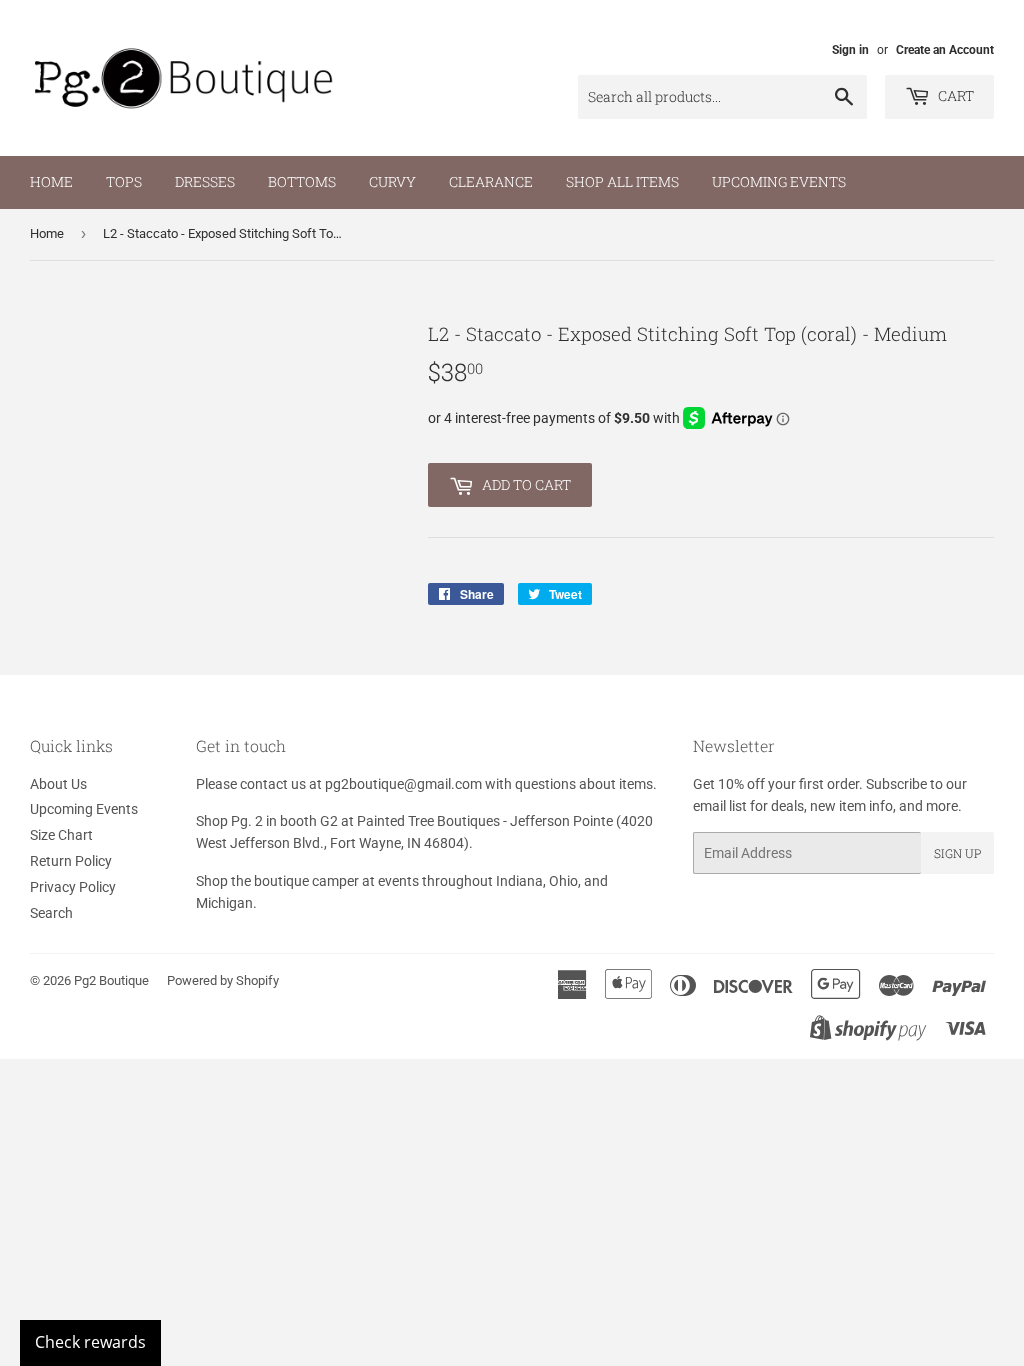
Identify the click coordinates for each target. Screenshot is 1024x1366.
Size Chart (61, 835)
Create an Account (945, 50)
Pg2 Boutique (111, 980)
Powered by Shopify (223, 980)
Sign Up (957, 853)
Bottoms (302, 181)
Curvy (392, 181)
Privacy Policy (73, 887)
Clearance (491, 181)
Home (51, 181)
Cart (954, 95)
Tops (124, 181)
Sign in (850, 50)
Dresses (205, 181)
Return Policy (71, 861)
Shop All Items (622, 181)
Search (51, 913)
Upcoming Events (779, 181)
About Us (58, 784)
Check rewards (90, 1342)
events (398, 881)
